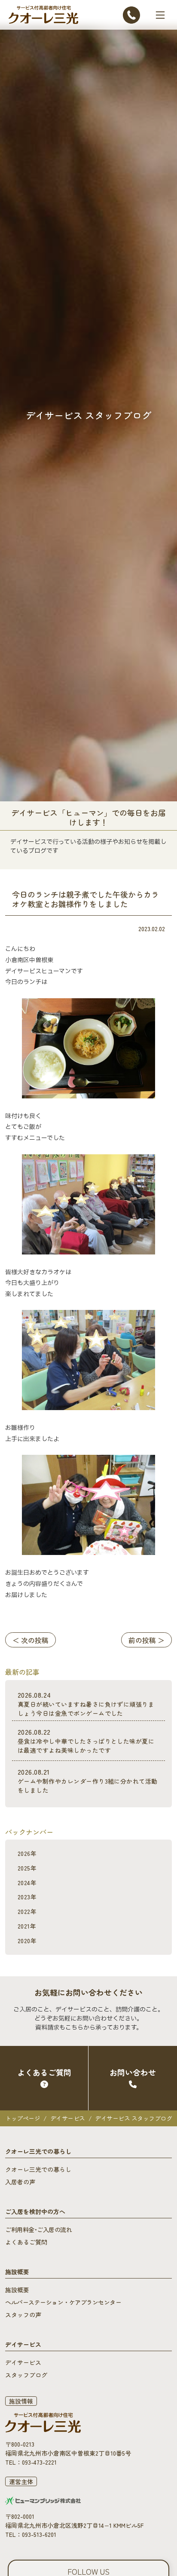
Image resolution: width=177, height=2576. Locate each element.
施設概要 (17, 2290)
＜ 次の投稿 (31, 1640)
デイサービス (68, 2118)
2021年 (27, 1926)
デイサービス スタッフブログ (133, 2118)
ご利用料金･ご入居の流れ (38, 2229)
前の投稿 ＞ (146, 1640)
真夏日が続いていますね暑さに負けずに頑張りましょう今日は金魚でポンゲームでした (86, 1704)
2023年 (27, 1897)
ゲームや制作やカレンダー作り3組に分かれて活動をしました (88, 1780)
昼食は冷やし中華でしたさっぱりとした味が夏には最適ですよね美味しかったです (86, 1740)
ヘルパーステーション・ (63, 2302)
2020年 (27, 1941)
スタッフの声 (23, 2315)
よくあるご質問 (26, 2242)
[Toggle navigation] (160, 15)
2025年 (27, 1868)
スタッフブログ (26, 2375)
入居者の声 (20, 2182)
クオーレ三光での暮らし (38, 2169)
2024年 (27, 1883)
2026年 (27, 1853)
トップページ (23, 2118)
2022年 (27, 1911)
